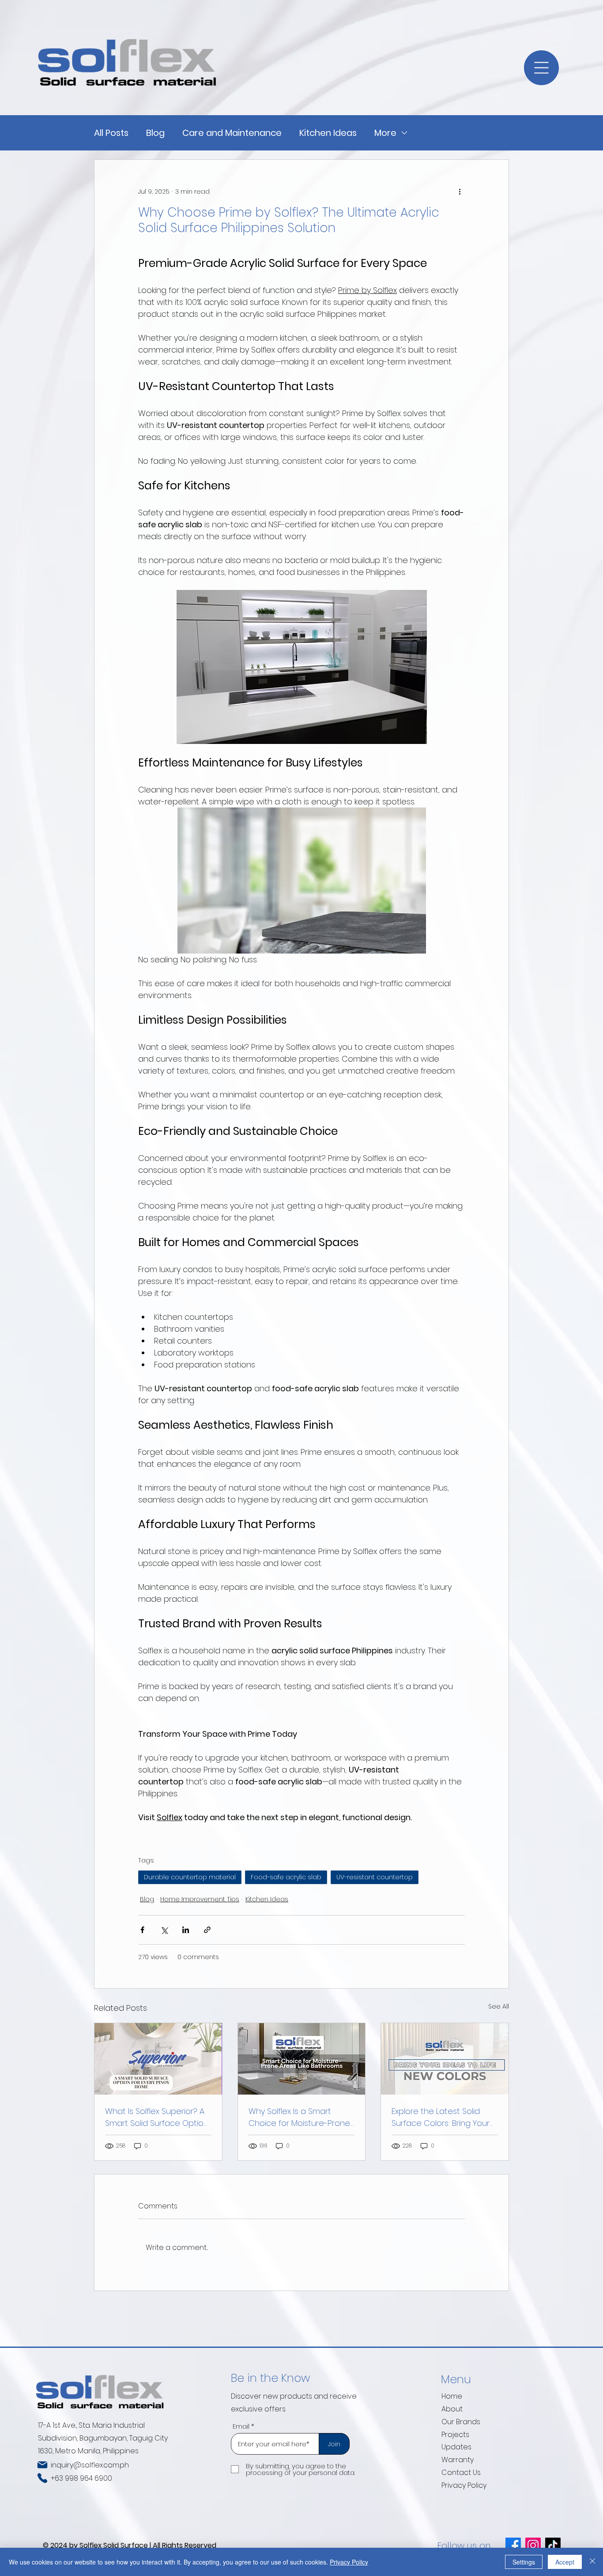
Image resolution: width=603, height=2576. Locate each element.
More (385, 133)
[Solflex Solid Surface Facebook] (513, 2545)
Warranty (458, 2460)
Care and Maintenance (232, 133)
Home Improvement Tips (200, 1899)
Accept (565, 2562)
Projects (455, 2435)
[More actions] (460, 192)
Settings (524, 2562)
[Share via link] (207, 1930)
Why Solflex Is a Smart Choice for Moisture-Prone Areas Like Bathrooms (299, 2117)
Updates (456, 2447)
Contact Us (461, 2473)
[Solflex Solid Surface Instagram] (533, 2545)
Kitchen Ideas (328, 133)
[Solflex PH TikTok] (553, 2545)
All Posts (111, 133)
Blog (155, 133)
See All (499, 2006)
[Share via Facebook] (142, 1930)
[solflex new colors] (445, 2059)
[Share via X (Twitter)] (164, 1930)
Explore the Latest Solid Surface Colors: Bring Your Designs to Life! (441, 2117)
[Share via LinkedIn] (186, 1930)
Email (241, 2426)
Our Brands (461, 2422)
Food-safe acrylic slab (286, 1877)
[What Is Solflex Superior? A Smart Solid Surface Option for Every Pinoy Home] (158, 2059)
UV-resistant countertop (375, 1877)
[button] (541, 68)
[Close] (592, 2562)
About (452, 2409)
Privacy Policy (464, 2485)
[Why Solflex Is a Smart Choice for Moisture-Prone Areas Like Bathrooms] (302, 2059)
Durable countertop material (190, 1877)
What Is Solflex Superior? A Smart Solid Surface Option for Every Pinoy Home (157, 2117)
